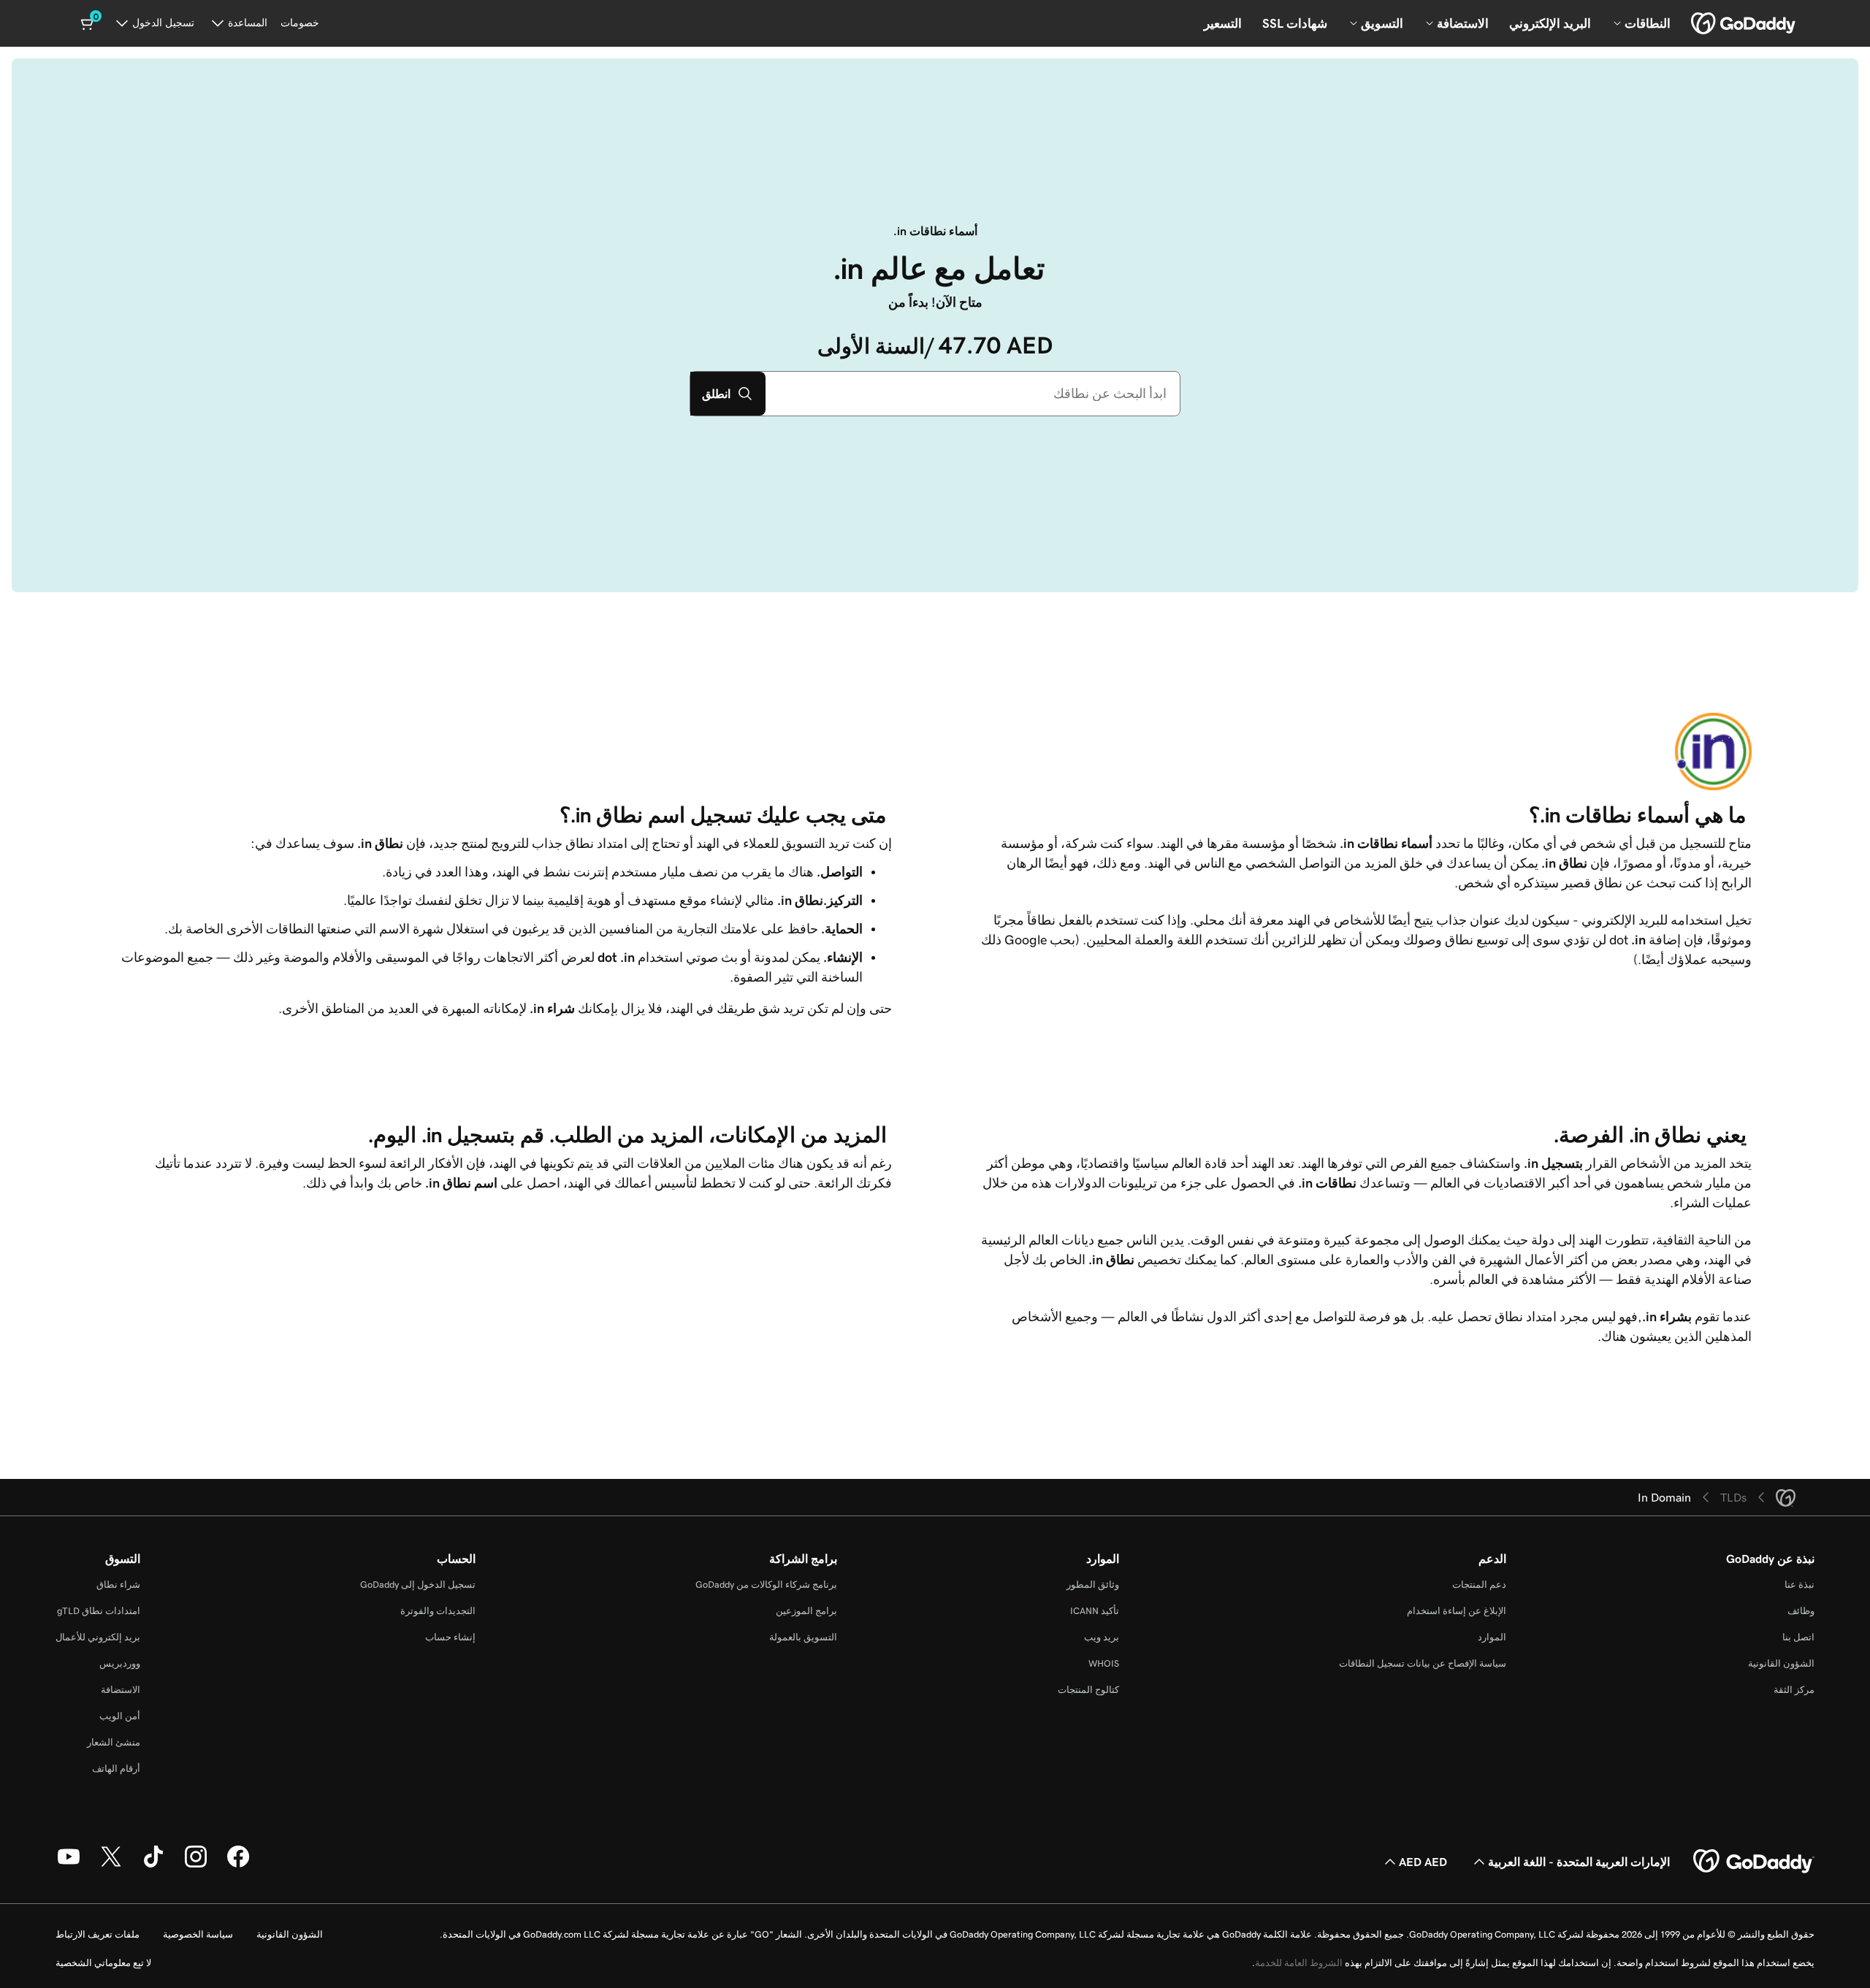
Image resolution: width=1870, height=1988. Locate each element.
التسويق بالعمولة (803, 1637)
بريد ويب (1102, 1637)
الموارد (1492, 1637)
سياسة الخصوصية (198, 1934)
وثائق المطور (1093, 1584)
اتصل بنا (1798, 1637)
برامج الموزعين (806, 1611)
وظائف (1801, 1611)
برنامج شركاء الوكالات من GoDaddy (766, 1584)
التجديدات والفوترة (438, 1611)
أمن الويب (120, 1716)
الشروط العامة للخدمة (1299, 1963)
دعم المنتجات (1479, 1584)
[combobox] (973, 394)
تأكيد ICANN (1095, 1611)
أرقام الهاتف (116, 1769)
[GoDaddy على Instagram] (196, 1865)
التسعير (1223, 23)
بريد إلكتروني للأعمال (98, 1637)
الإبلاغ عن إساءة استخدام (1457, 1611)
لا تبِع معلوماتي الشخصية (103, 1963)
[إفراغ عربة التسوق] (88, 23)
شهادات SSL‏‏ (1295, 23)
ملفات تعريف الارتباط (98, 1934)
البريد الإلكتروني (1550, 23)
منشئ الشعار (114, 1742)
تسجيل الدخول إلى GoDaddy (418, 1584)
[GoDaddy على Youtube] (69, 1865)
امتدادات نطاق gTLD (99, 1611)
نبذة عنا (1800, 1584)
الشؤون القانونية (1781, 1663)
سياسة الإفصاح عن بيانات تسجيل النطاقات (1423, 1663)
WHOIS (1104, 1663)
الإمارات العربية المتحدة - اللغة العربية (1579, 1862)
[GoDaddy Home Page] (1754, 1862)
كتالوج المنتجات (1088, 1690)
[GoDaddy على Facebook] (238, 1865)
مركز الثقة (1794, 1690)
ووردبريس (120, 1663)
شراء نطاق (118, 1584)
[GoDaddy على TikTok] (153, 1865)
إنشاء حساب (450, 1637)
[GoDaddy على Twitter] (111, 1865)
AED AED (1423, 1862)
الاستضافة (121, 1690)
